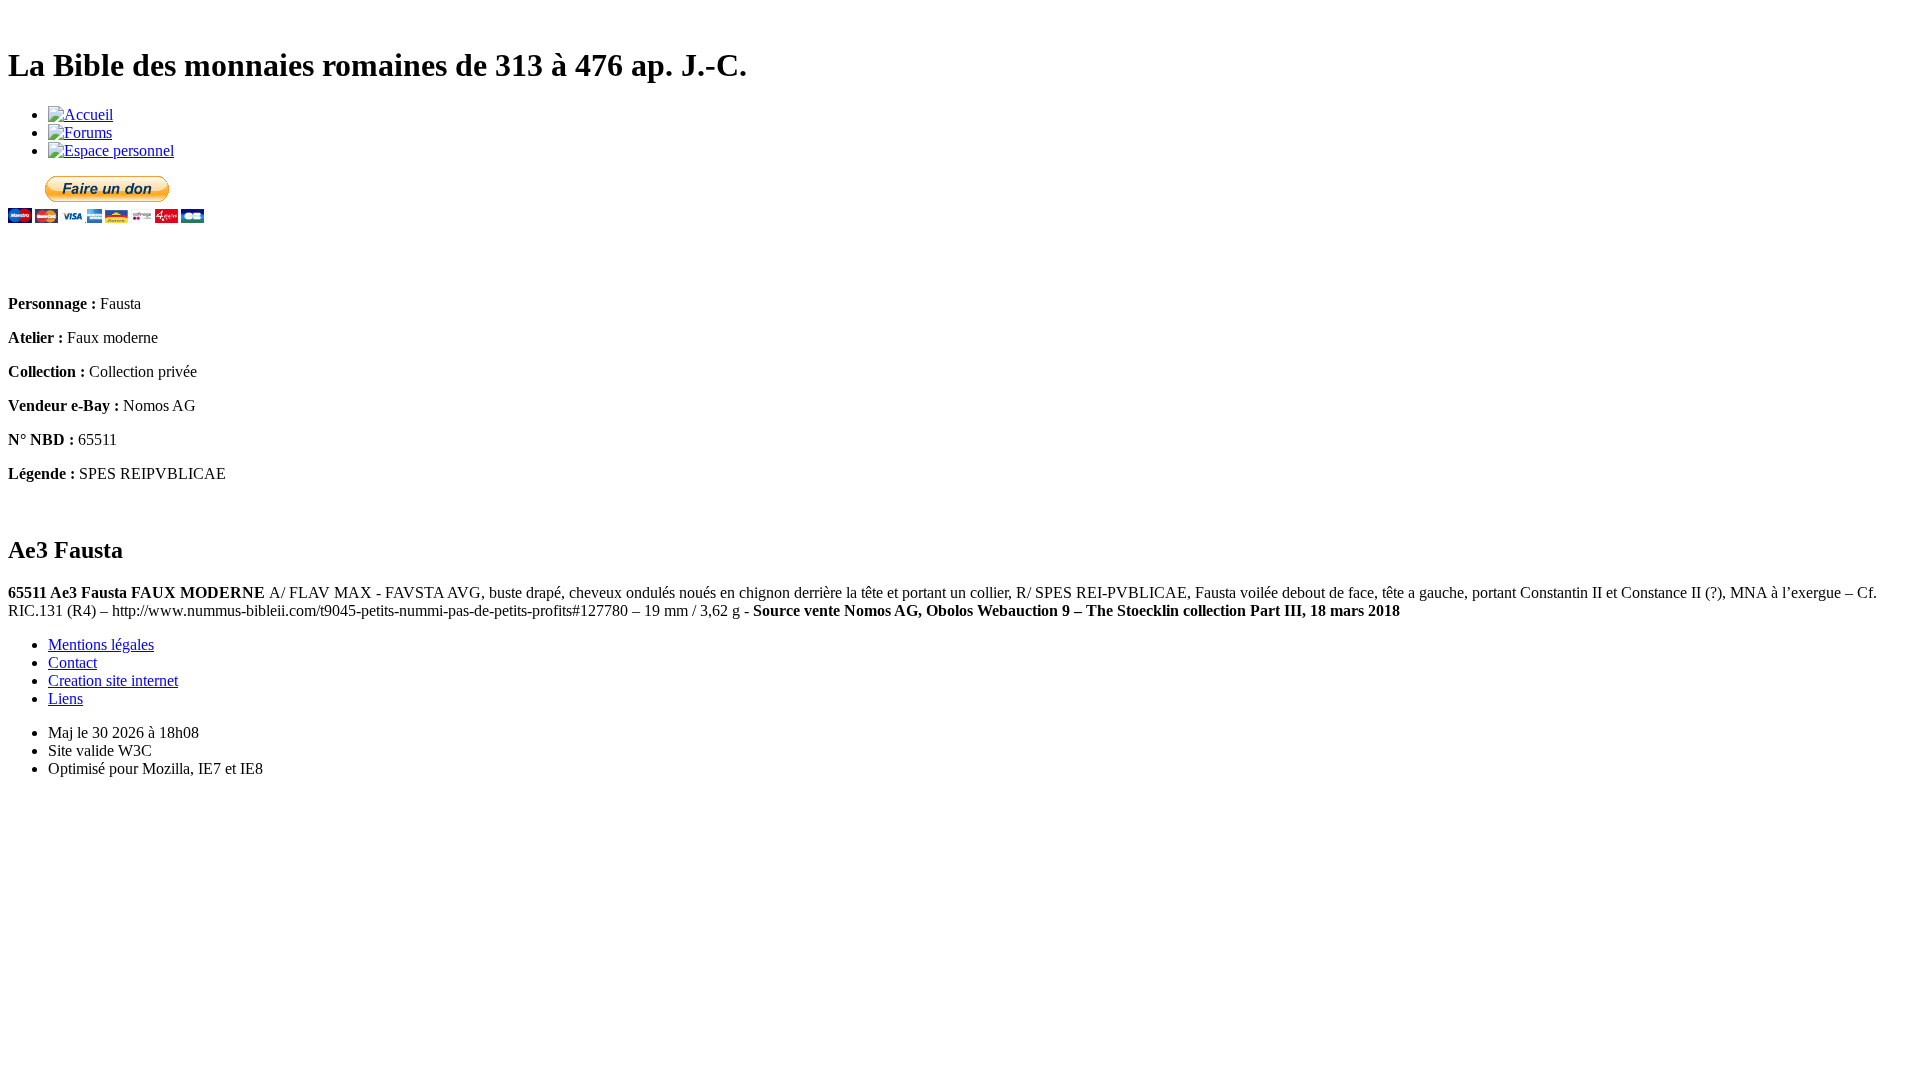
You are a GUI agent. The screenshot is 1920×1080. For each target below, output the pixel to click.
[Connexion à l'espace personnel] (111, 150)
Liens (65, 698)
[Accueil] (80, 114)
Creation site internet (113, 680)
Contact (72, 662)
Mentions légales (101, 644)
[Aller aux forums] (80, 132)
